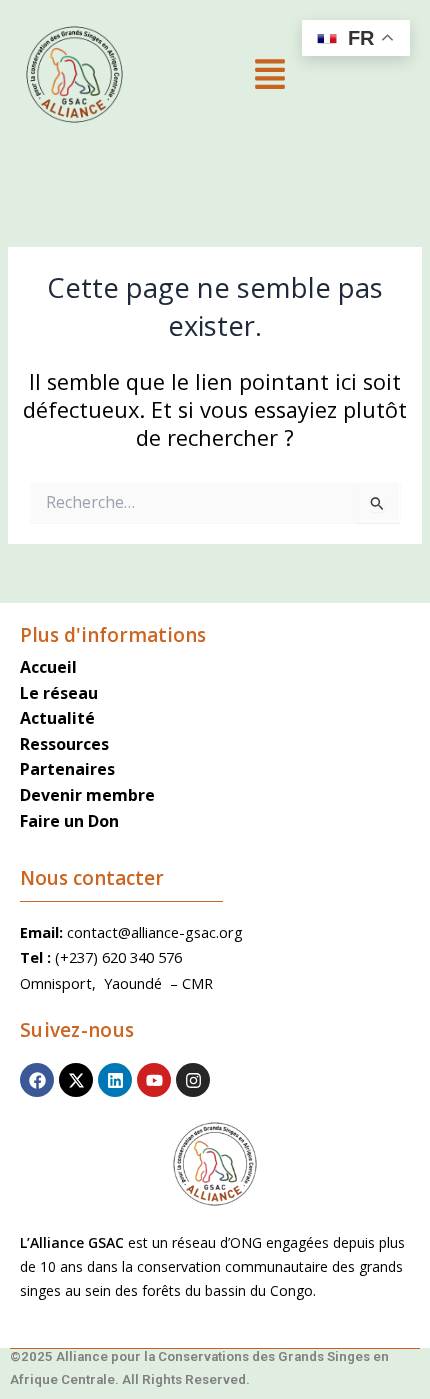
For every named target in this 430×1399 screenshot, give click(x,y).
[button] (270, 76)
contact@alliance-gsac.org (155, 932)
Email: (43, 932)
